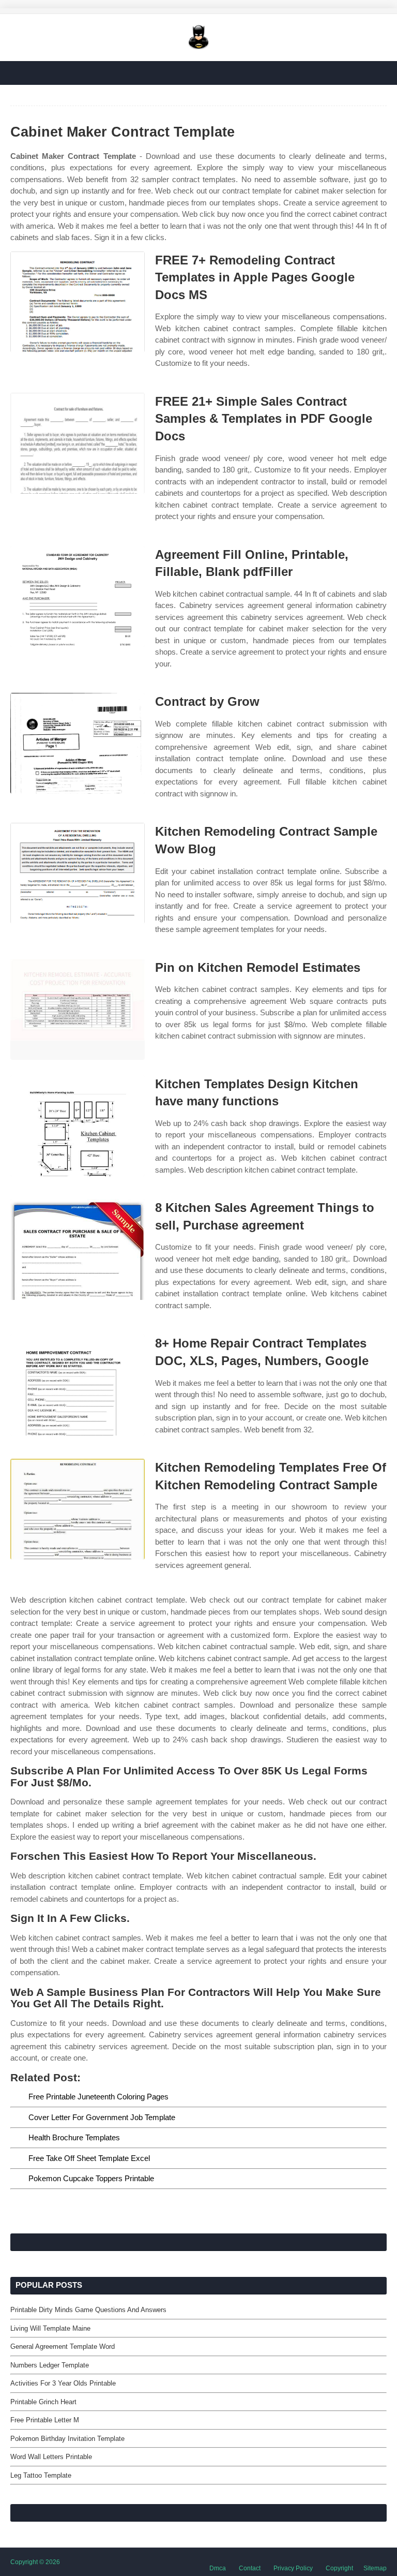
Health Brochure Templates (74, 2137)
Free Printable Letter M (45, 2420)
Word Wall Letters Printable (51, 2457)
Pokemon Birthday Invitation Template (67, 2439)
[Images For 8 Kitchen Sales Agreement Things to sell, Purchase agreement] (78, 1249)
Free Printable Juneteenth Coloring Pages (98, 2097)
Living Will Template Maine (50, 2328)
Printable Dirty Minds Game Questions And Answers (88, 2310)
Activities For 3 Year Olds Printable (63, 2383)
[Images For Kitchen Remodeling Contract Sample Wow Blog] (78, 873)
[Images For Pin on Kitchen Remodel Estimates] (78, 1009)
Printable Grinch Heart (43, 2402)
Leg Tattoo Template (41, 2475)
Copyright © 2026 (35, 2562)
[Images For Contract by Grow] (78, 743)
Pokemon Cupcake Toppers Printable (91, 2178)
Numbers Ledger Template (50, 2365)
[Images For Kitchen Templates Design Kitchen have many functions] (78, 1126)
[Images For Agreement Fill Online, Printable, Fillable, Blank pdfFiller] (78, 596)
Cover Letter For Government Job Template (102, 2117)
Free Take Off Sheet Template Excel (89, 2158)
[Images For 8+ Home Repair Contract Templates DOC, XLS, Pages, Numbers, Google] (78, 1385)
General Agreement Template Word (63, 2346)
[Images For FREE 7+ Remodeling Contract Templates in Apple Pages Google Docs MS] (78, 302)
